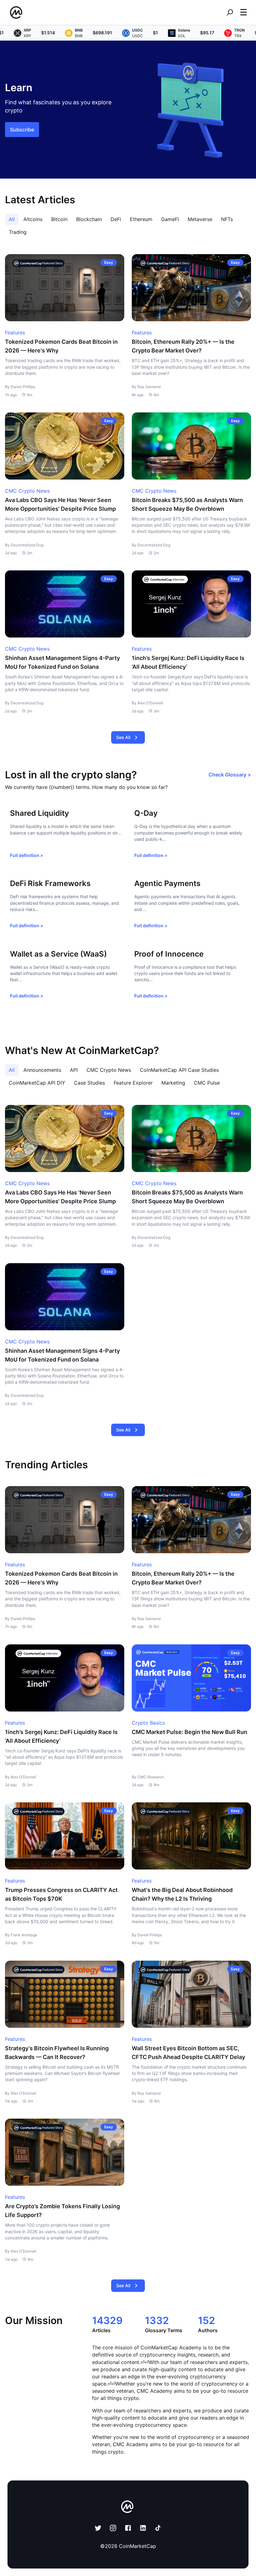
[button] (244, 12)
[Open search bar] (230, 12)
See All (123, 737)
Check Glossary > (230, 775)
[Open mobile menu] (244, 12)
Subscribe (22, 130)
